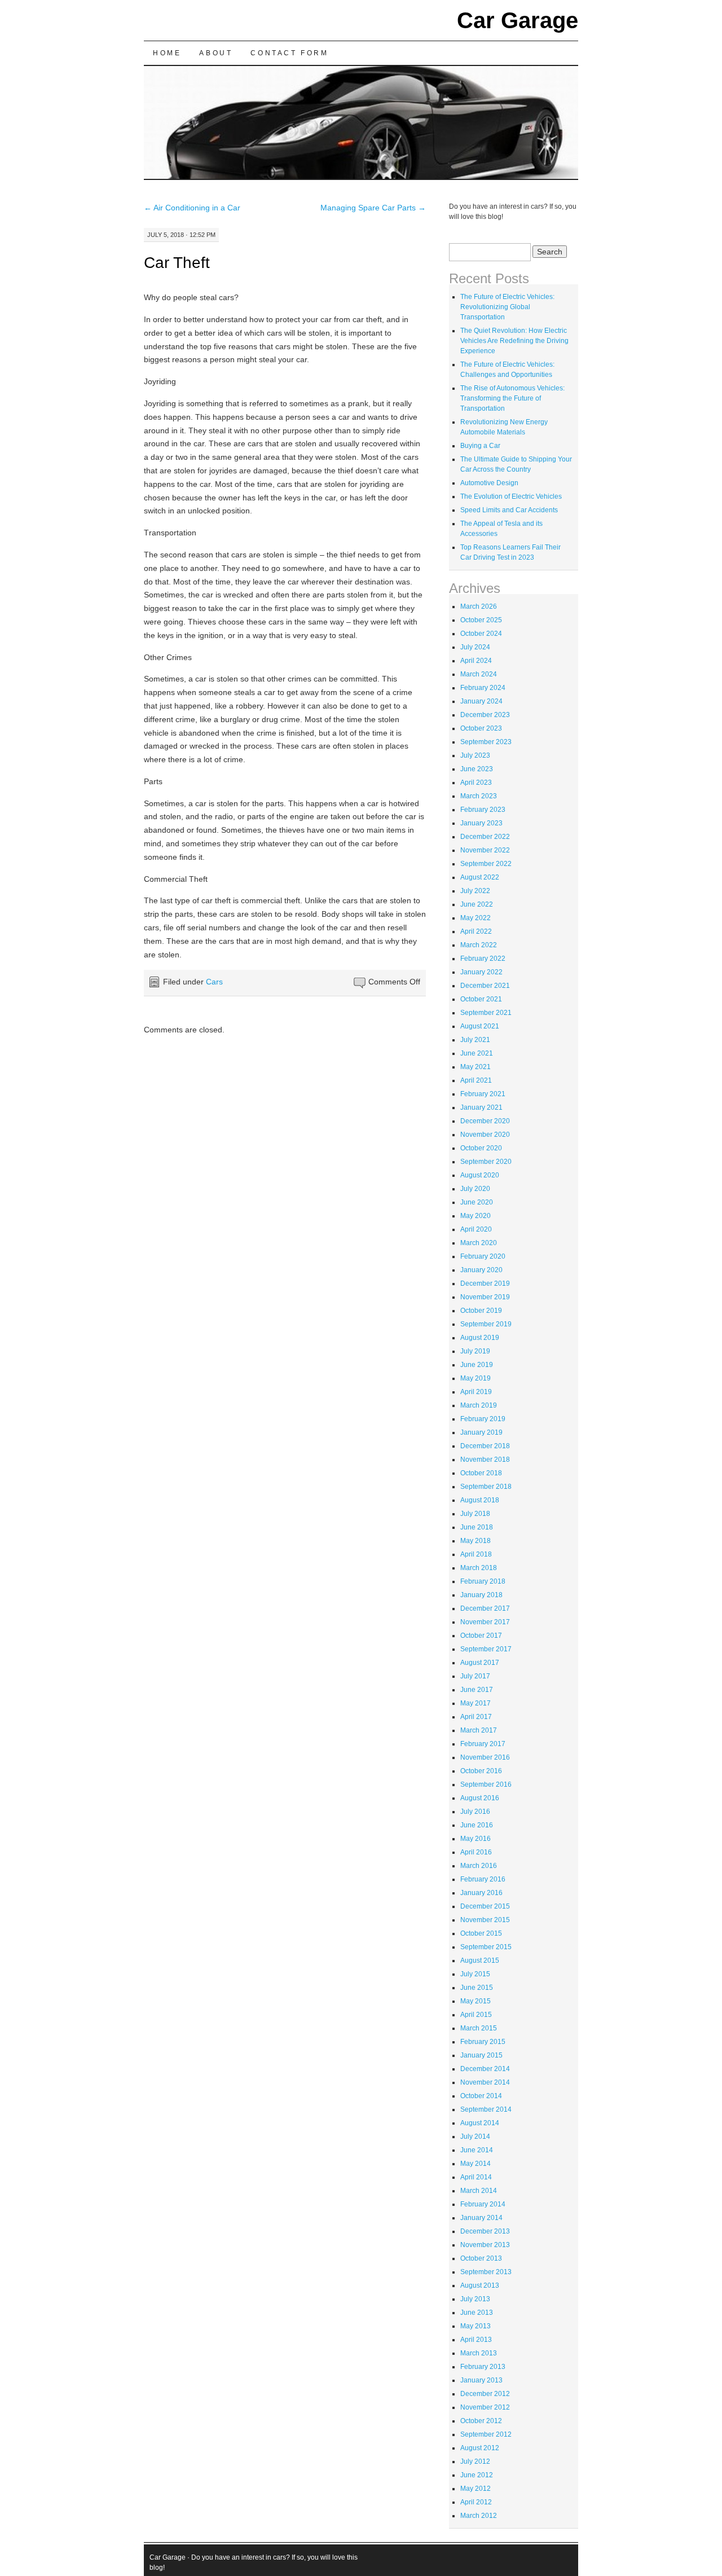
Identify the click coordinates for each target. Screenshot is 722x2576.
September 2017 (486, 1649)
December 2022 (485, 837)
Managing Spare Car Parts (373, 208)
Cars (214, 982)
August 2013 (480, 2285)
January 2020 (481, 1270)
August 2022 (480, 877)
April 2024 (476, 661)
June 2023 (477, 769)
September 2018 (486, 1487)
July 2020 (475, 1189)
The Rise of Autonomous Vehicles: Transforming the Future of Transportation (512, 398)
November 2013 (485, 2245)
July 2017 (475, 1676)
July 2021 (475, 1040)
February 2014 (483, 2204)
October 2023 (481, 728)
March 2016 (479, 1866)
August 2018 (480, 1500)
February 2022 (483, 959)
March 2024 (479, 674)
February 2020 (483, 1256)
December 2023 (485, 715)
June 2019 (477, 1365)
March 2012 (479, 2516)
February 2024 (483, 688)
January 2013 (481, 2380)
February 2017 (483, 1744)
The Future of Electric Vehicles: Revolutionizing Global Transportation (507, 307)
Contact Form (289, 53)
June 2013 (477, 2313)
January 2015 (481, 2055)
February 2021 (483, 1094)
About (216, 53)
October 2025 (481, 620)
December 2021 (485, 986)
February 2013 (483, 2367)
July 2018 (475, 1514)
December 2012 (485, 2394)
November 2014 (485, 2082)
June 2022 (477, 904)
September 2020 (486, 1162)
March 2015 (479, 2028)
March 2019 (479, 1405)
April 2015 (476, 2015)
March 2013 (479, 2353)
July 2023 (475, 755)
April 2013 (476, 2340)
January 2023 (481, 823)
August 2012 (480, 2448)
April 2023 (476, 783)
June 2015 (477, 1988)
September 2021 (486, 1013)
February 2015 (483, 2042)
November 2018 (485, 1460)
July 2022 (475, 891)
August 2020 (480, 1175)
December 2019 (485, 1283)
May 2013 (476, 2326)
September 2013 (486, 2272)
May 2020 (476, 1216)
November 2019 (485, 1297)
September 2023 (486, 742)
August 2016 (480, 1798)
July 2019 (475, 1351)
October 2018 (481, 1473)
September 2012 (486, 2434)
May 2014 (476, 2164)
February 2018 (483, 1581)
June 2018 (477, 1527)
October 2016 (481, 1771)
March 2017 (479, 1730)
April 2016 (476, 1852)
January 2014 (481, 2218)
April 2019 (476, 1392)
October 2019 (481, 1311)
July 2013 (475, 2299)
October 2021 (481, 999)
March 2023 (479, 796)
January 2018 (481, 1595)
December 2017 (485, 1608)
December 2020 (485, 1121)
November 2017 (485, 1622)
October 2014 (481, 2096)
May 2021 (476, 1067)
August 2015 (480, 1960)
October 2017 (481, 1636)
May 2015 (476, 2001)
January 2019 (481, 1432)
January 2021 (481, 1107)
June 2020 (477, 1202)
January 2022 (481, 972)
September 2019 (486, 1324)
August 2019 (480, 1338)
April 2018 (476, 1554)
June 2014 (477, 2150)
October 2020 (481, 1148)
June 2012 (477, 2475)
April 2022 (476, 931)
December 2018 (485, 1446)
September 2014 (486, 2109)
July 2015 (475, 1974)
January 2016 (481, 1893)
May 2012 (476, 2489)
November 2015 (485, 1920)
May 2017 (476, 1703)
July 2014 (475, 2137)
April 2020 (476, 1229)
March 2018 (479, 1568)
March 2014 (479, 2191)
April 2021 (476, 1080)
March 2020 (479, 1243)
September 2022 (486, 864)
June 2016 (477, 1825)
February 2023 (483, 810)
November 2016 (485, 1757)
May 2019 (476, 1378)
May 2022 (476, 918)
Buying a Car (480, 446)
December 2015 (485, 1906)
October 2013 (481, 2258)
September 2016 (486, 1784)
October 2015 (481, 1933)
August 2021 (480, 1026)
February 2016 (483, 1879)
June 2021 (477, 1053)
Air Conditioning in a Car (192, 208)
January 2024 (481, 701)
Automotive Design (489, 483)
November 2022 (485, 850)
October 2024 (481, 634)
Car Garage (518, 20)
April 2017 (476, 1717)
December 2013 (485, 2231)
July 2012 (475, 2461)
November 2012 (485, 2407)
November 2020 (485, 1135)
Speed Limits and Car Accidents (509, 510)
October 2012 (481, 2421)
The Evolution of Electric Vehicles (511, 496)
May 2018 (476, 1541)
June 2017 (477, 1690)
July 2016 (475, 1812)
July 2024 (475, 647)
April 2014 (476, 2177)
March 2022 (479, 945)
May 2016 (476, 1839)
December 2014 (485, 2069)
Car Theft (177, 263)
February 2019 (483, 1419)
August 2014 (480, 2123)
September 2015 (486, 1947)
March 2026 (479, 606)
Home (167, 53)
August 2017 (480, 1663)
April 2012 (476, 2502)
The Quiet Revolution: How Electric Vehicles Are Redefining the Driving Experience (514, 341)
